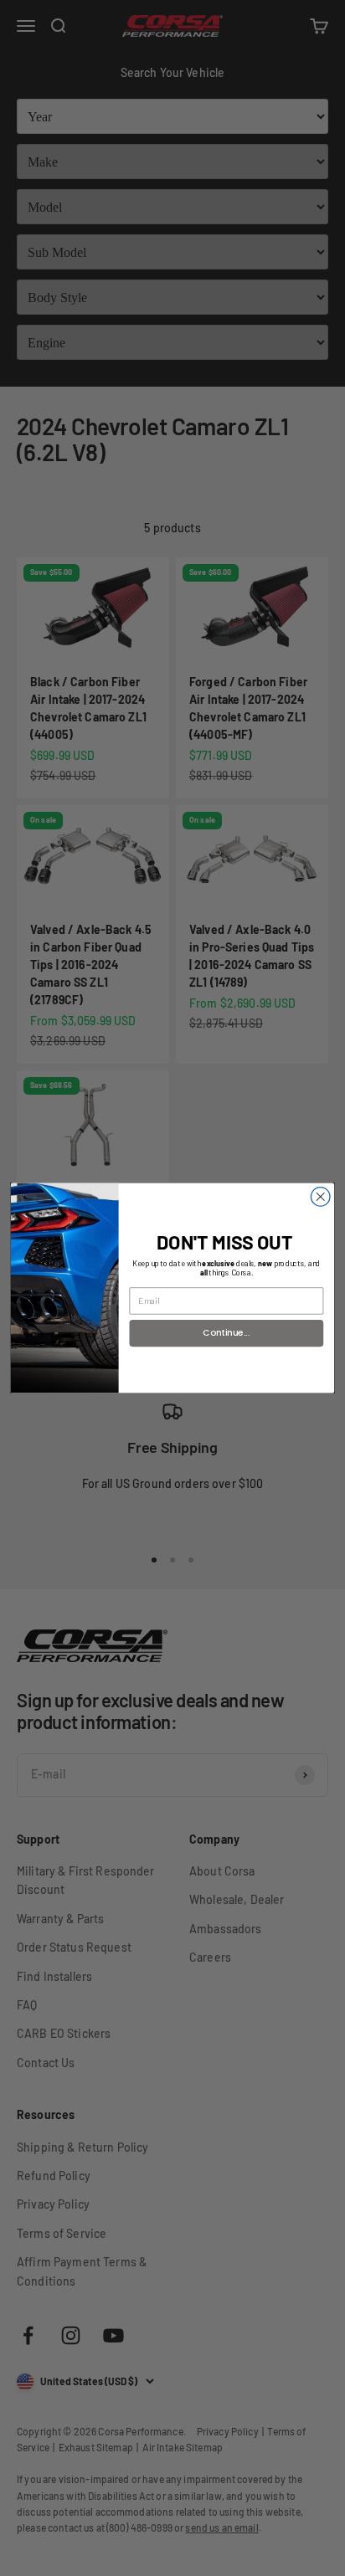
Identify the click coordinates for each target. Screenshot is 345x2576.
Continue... (226, 1333)
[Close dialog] (320, 1197)
